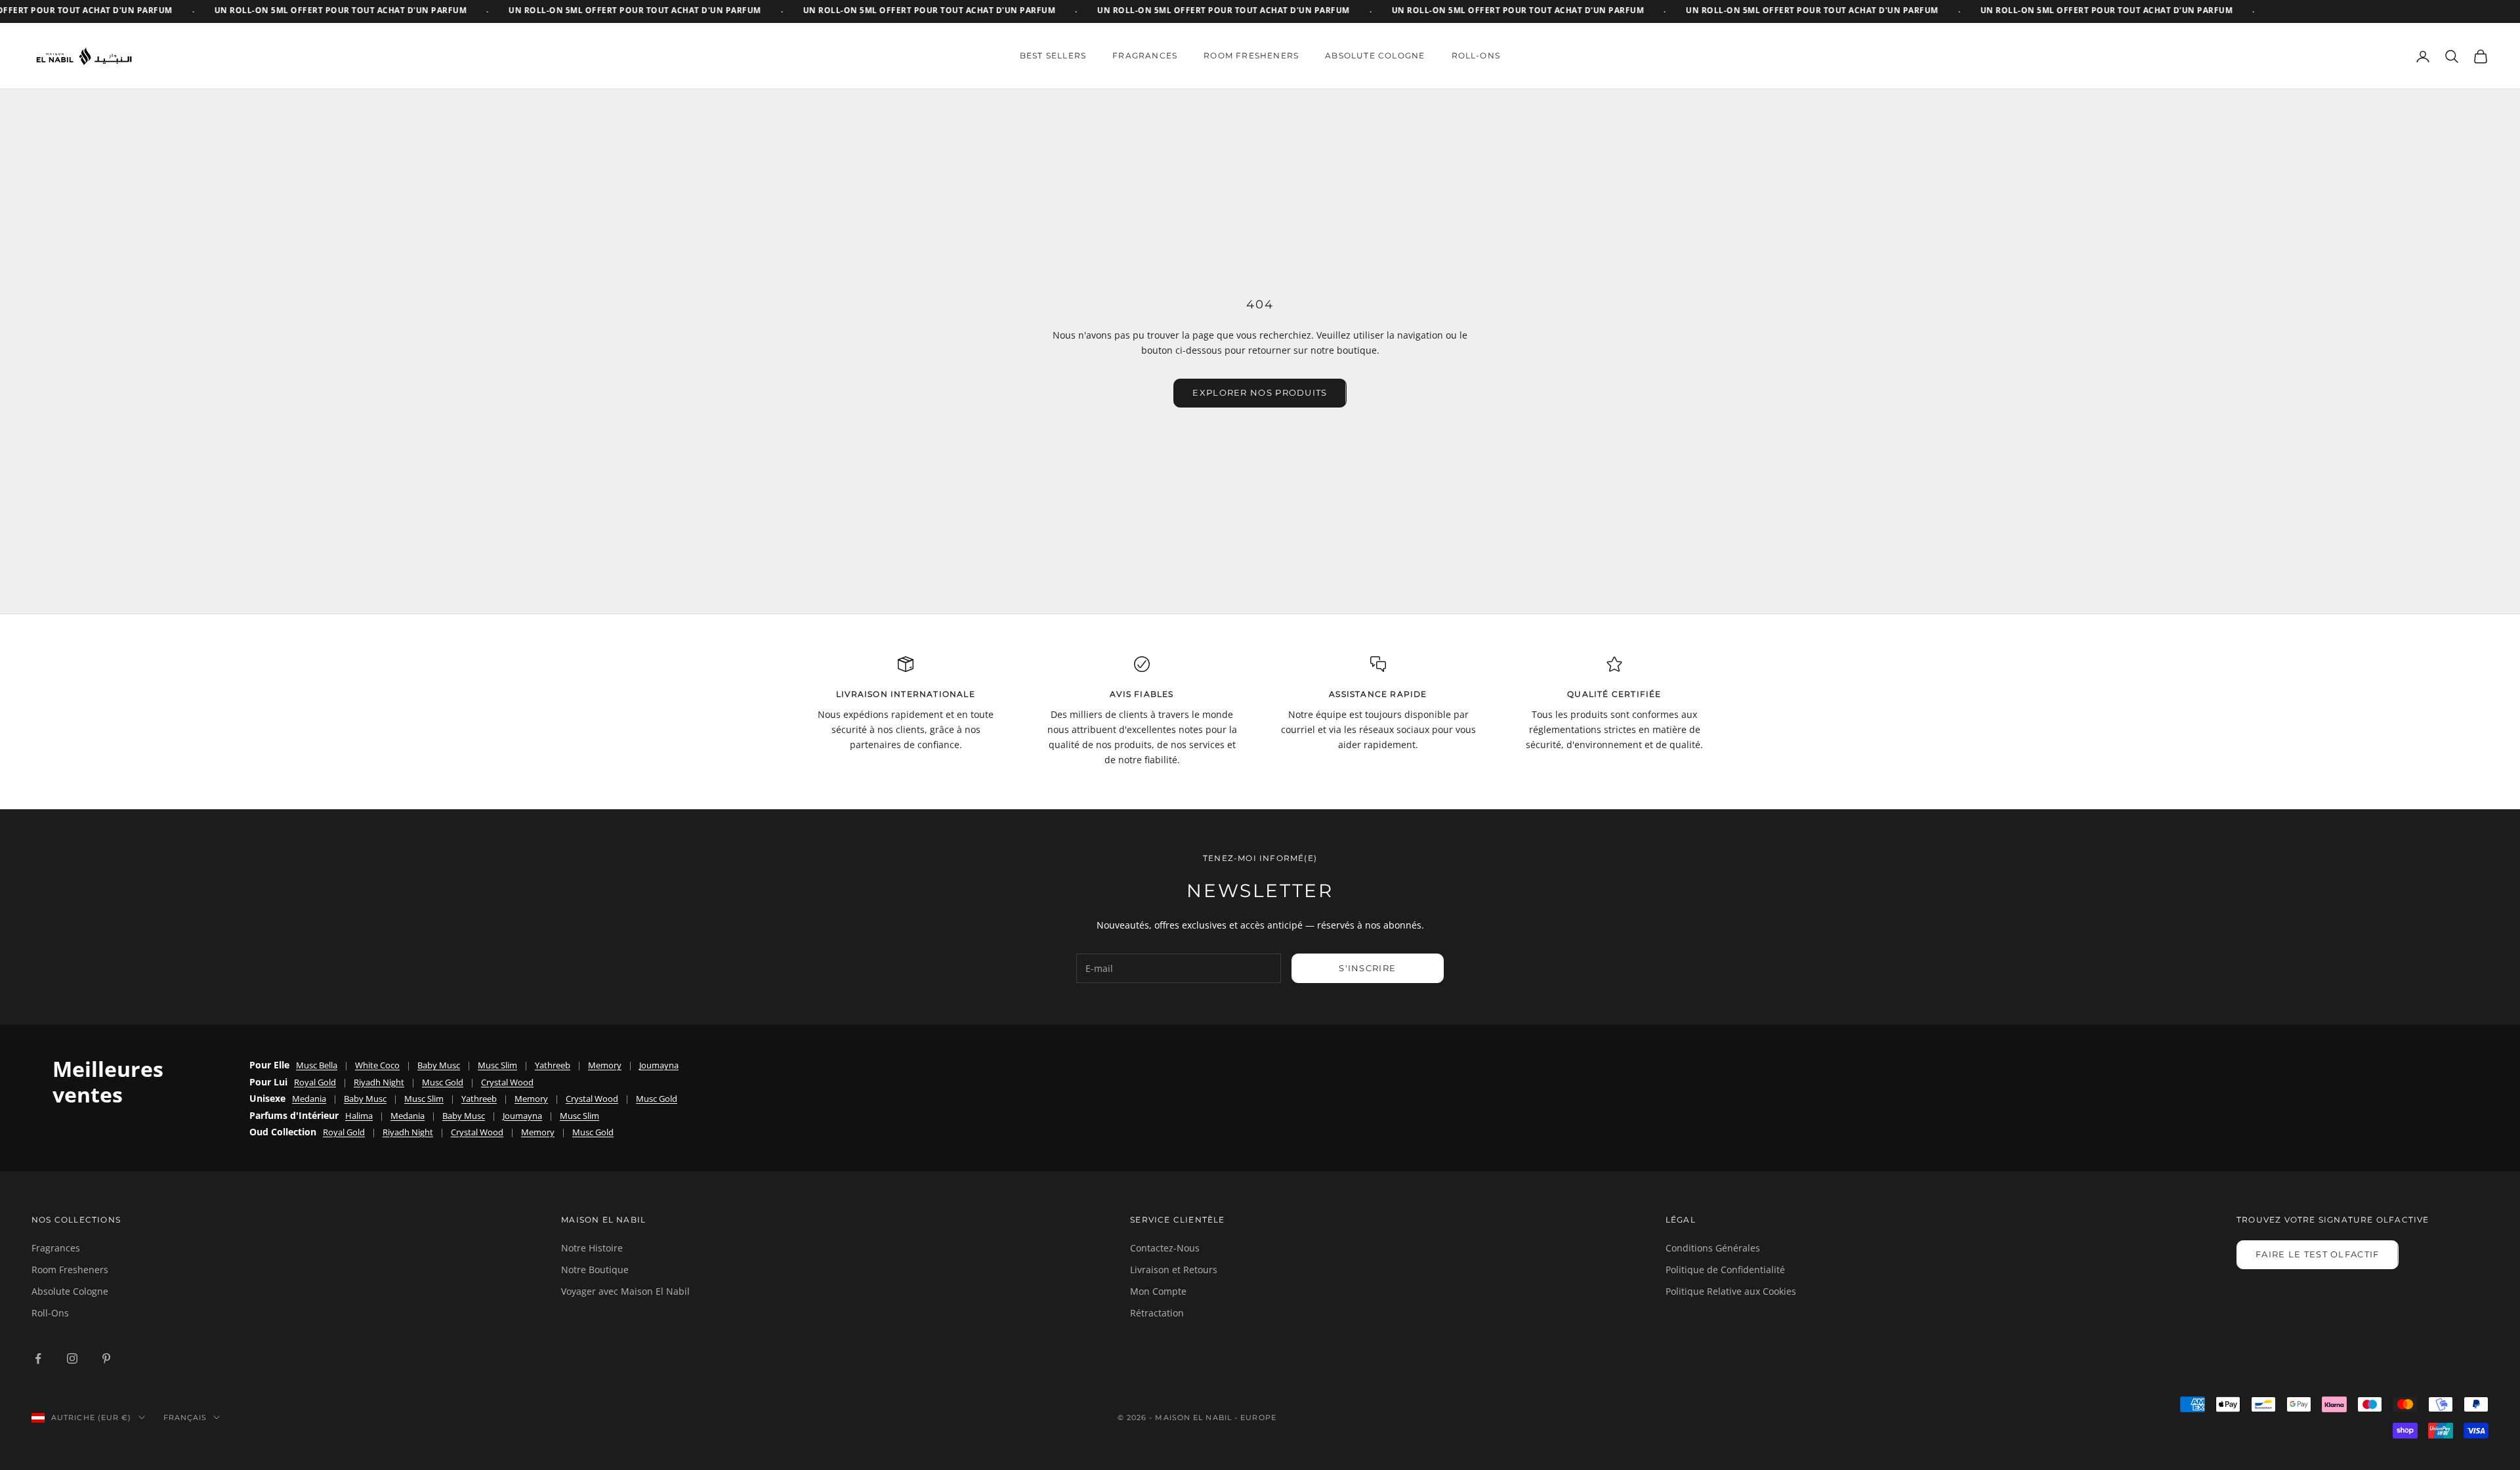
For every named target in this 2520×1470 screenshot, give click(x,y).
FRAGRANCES (1145, 55)
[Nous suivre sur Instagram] (72, 1358)
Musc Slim (497, 1065)
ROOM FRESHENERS (1251, 55)
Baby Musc (439, 1065)
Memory (605, 1065)
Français (185, 1417)
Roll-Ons (50, 1313)
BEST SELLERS (1053, 55)
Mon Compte (1158, 1291)
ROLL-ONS (1476, 55)
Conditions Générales (1713, 1248)
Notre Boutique (595, 1270)
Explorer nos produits (1260, 392)
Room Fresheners (70, 1270)
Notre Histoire (592, 1248)
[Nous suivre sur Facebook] (38, 1358)
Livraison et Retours (1174, 1270)
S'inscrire (1367, 968)
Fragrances (56, 1248)
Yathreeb (553, 1065)
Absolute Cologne (70, 1291)
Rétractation (1157, 1313)
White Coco (377, 1065)
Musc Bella (317, 1065)
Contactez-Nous (1165, 1248)
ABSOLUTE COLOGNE (1375, 55)
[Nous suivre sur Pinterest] (106, 1358)
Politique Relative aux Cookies (1731, 1291)
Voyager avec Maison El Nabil (625, 1291)
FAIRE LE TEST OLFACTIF (2318, 1254)
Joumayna (659, 1065)
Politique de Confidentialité (1725, 1270)
